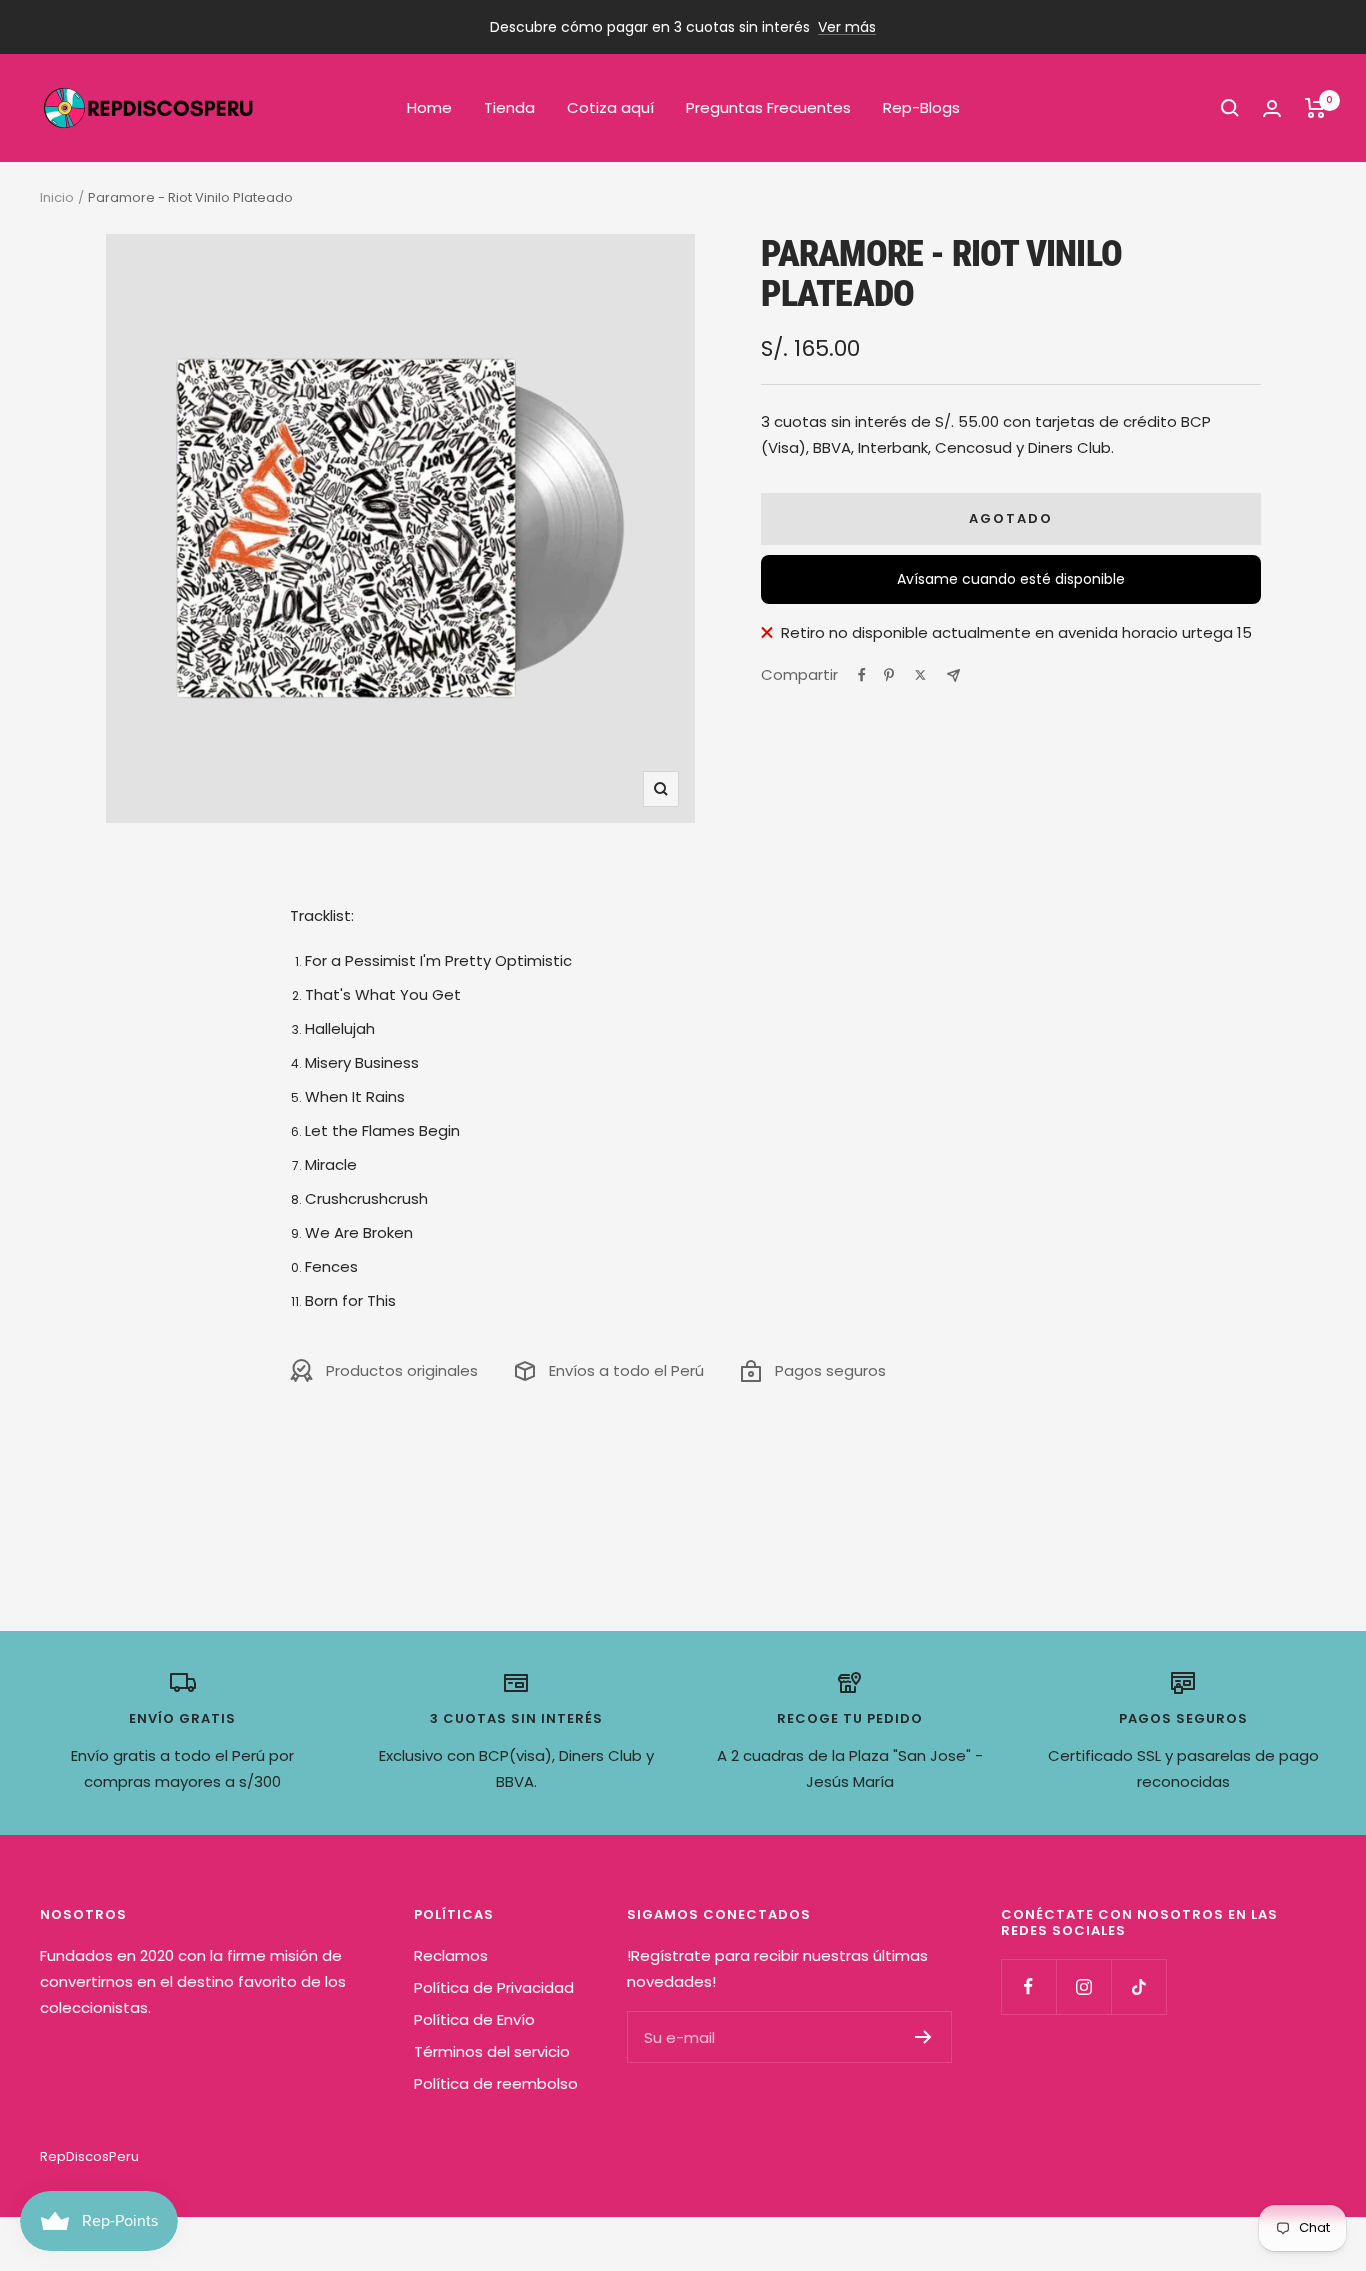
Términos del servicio (492, 2051)
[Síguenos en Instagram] (1083, 1986)
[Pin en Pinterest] (889, 675)
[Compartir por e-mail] (953, 675)
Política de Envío (474, 2019)
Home (429, 107)
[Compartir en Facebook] (862, 675)
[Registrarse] (923, 2037)
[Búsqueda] (1230, 108)
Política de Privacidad (494, 1987)
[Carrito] (1315, 108)
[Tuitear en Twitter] (920, 675)
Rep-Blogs (921, 107)
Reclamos (451, 1955)
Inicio (57, 197)
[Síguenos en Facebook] (1028, 1986)
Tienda (509, 107)
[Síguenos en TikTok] (1138, 1986)
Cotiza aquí (610, 107)
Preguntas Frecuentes (768, 107)
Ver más (847, 27)
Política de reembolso (496, 2083)
